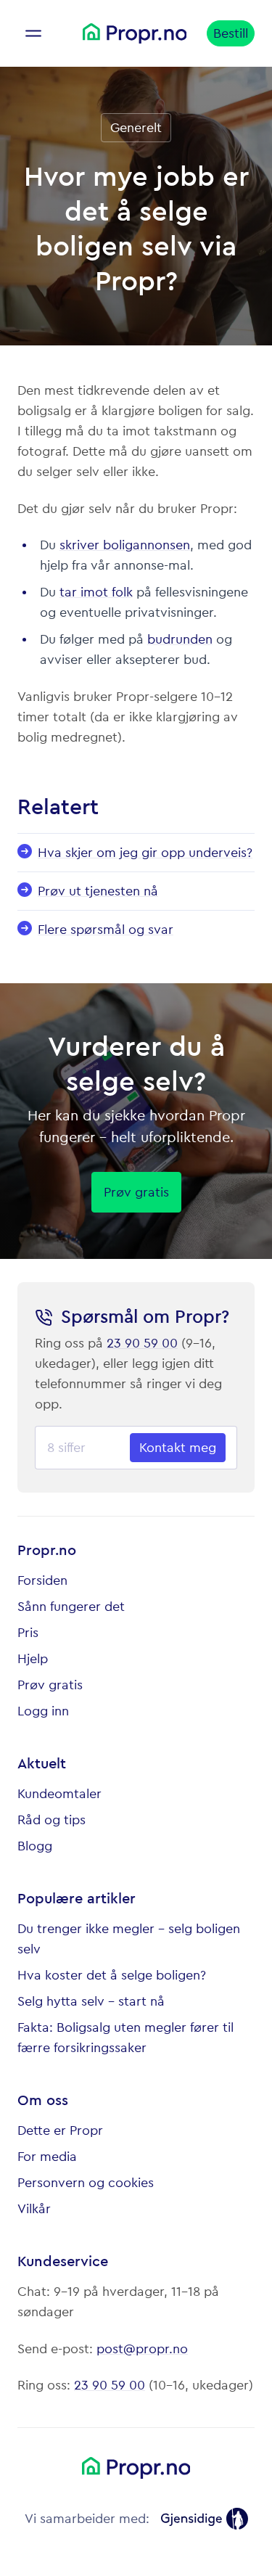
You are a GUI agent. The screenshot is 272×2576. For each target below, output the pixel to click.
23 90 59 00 (142, 1343)
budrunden (180, 639)
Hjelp (33, 1659)
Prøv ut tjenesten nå (98, 891)
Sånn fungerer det (71, 1607)
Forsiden (42, 1580)
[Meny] (33, 33)
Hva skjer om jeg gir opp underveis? (145, 853)
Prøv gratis (50, 1685)
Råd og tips (51, 1820)
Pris (28, 1633)
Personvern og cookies (86, 2183)
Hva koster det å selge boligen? (112, 1975)
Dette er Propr (60, 2130)
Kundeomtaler (59, 1794)
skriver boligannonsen (125, 545)
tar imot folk (96, 592)
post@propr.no (142, 2349)
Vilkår (34, 2209)
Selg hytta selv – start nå (91, 2001)
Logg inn (43, 1711)
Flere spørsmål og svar (106, 930)
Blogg (35, 1846)
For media (47, 2157)
